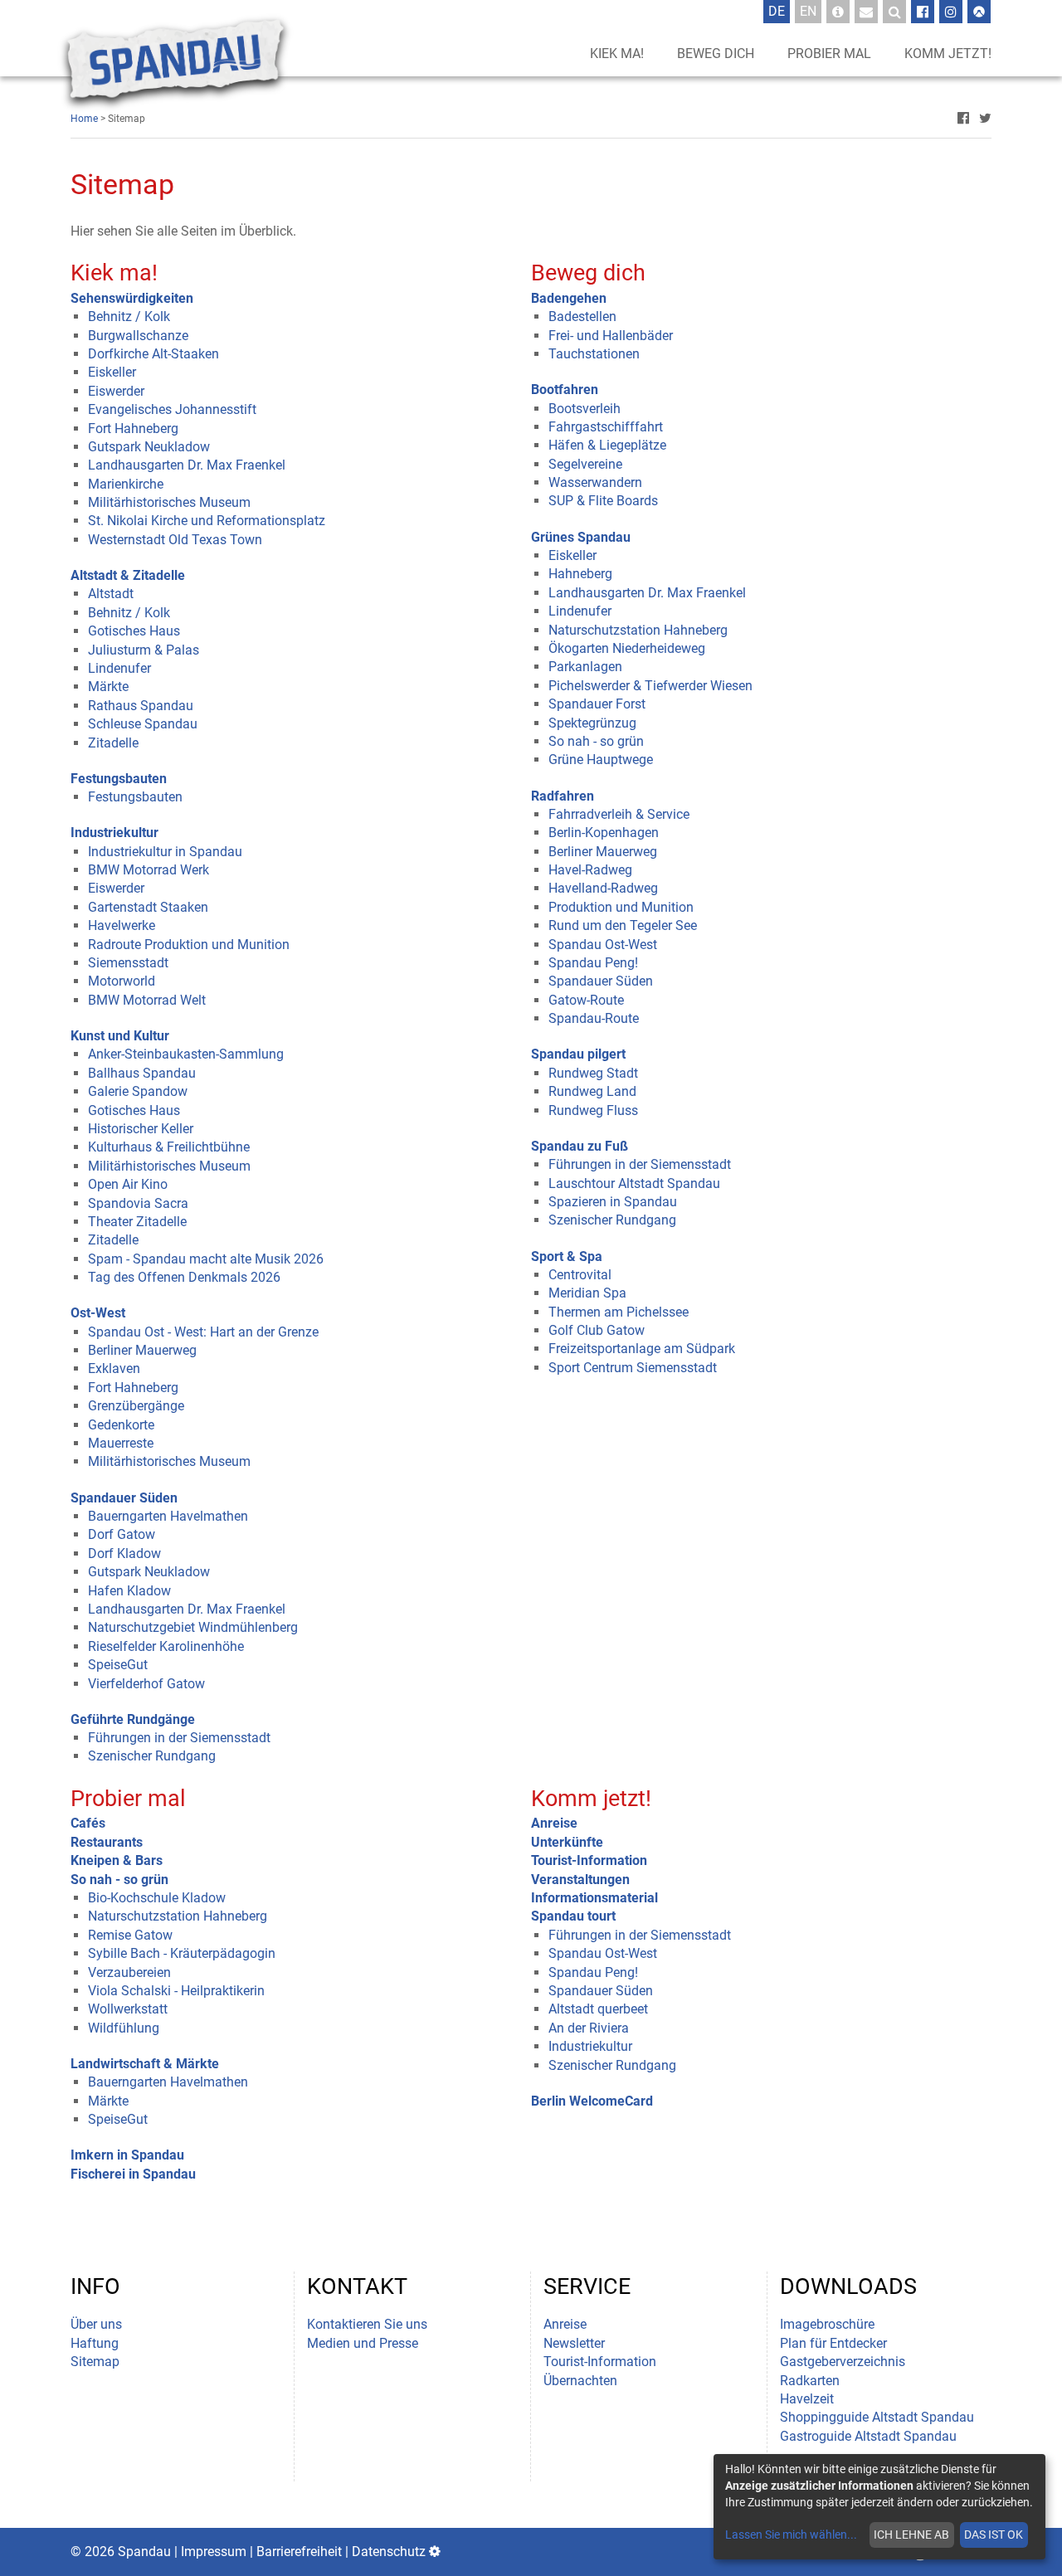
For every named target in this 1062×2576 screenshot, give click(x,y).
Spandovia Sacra (138, 1203)
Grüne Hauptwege (601, 760)
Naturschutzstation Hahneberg (638, 630)
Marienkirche (126, 484)
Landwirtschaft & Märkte (145, 2064)
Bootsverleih (585, 409)
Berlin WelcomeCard (592, 2101)
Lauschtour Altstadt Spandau (634, 1183)
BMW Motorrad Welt (147, 1000)
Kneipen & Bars (117, 1860)
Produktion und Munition (621, 907)
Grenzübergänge (136, 1406)
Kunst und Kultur (120, 1036)
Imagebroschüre (827, 2324)
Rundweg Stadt (593, 1073)
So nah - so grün (596, 741)
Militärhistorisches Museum (169, 502)
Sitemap (95, 2362)
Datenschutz (389, 2552)
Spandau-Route (594, 1018)
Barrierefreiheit (299, 2552)
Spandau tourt (573, 1916)
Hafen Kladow (129, 1591)
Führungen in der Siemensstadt (179, 1738)
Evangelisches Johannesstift (172, 409)
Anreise (554, 1823)
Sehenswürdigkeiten (132, 298)
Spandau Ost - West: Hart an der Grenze (203, 1332)
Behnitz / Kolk (129, 317)
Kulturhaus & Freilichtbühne (169, 1147)
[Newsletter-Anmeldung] (866, 12)
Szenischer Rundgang (152, 1756)
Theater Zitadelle (137, 1222)
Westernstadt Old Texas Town (175, 540)
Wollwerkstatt (128, 2009)
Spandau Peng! (593, 963)
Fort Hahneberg (133, 429)
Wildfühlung (124, 2028)
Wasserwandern (595, 482)
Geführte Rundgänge (133, 1719)
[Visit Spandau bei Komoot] (979, 12)
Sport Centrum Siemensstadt (633, 1368)
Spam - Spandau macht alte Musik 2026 (206, 1259)
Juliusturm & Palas (144, 650)
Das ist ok (994, 2535)
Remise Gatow (130, 1935)
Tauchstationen (594, 354)
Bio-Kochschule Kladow (157, 1898)
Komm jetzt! (948, 54)
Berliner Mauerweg (142, 1350)
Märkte (108, 687)
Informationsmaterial (594, 1898)
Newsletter (574, 2343)
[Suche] (894, 12)
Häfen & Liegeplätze (607, 445)
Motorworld (122, 981)
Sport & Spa (567, 1256)
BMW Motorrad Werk (149, 870)
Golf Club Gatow (597, 1330)
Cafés (88, 1823)
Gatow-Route (586, 1000)
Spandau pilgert (578, 1054)
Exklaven (114, 1368)
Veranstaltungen (580, 1880)
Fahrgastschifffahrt (606, 427)
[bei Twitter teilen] (985, 119)
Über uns (96, 2324)
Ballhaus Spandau (142, 1073)
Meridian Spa (587, 1293)
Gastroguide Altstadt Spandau (868, 2436)
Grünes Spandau (581, 537)
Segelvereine (585, 464)
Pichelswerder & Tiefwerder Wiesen (650, 686)
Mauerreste (121, 1443)
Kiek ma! (617, 54)
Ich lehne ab (911, 2535)
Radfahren (563, 796)
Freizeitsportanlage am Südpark (642, 1349)
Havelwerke (122, 925)
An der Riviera (589, 2028)
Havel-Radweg (590, 870)
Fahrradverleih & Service (619, 814)
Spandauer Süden (124, 1498)
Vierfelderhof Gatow (146, 1684)
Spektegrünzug (592, 723)
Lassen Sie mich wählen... (791, 2535)
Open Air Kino (128, 1184)
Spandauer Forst (597, 704)
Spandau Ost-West (603, 945)
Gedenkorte (121, 1425)
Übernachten (580, 2381)
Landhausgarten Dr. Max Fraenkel (187, 465)
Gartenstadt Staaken (148, 907)
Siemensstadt (128, 963)
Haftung (95, 2343)
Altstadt (111, 594)
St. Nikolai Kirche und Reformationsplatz (207, 521)
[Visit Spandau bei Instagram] (951, 12)
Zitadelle (113, 743)
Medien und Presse (363, 2343)
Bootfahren (565, 390)
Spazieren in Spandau (613, 1202)
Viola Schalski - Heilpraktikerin (176, 1991)
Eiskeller (112, 372)
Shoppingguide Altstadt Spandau (877, 2417)
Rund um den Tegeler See (623, 925)
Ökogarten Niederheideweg (627, 648)
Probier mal (829, 54)
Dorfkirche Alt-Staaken (153, 354)
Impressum (214, 2552)
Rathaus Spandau (141, 706)
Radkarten (810, 2381)
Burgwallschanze (138, 336)
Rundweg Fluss (593, 1110)
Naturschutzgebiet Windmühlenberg (193, 1627)
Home (84, 119)
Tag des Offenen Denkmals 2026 (184, 1277)
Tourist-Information (589, 1860)
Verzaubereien (129, 1972)
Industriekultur (114, 833)
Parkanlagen (585, 667)
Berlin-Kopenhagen (604, 833)
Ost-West (98, 1313)
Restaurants (107, 1842)
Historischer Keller (141, 1129)
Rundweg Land (592, 1091)
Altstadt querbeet (598, 2009)
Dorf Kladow (124, 1553)
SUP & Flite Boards (603, 501)
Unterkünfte (567, 1842)
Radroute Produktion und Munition (189, 945)
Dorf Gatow (122, 1534)
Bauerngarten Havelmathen (168, 1516)
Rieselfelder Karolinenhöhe (166, 1646)
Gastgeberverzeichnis (843, 2362)
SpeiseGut (118, 1665)
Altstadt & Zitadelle (128, 575)
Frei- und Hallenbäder (611, 336)
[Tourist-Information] (838, 12)
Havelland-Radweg (603, 888)
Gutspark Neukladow (149, 447)
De (779, 11)
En (811, 11)
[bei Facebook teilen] (963, 119)
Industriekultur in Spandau (165, 852)
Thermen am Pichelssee (619, 1312)
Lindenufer (119, 668)
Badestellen (582, 317)
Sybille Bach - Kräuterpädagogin (182, 1953)
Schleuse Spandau (143, 724)
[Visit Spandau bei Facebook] (923, 12)
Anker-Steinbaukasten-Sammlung (186, 1054)
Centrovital (580, 1275)
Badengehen (569, 298)
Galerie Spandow (138, 1091)
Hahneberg (580, 574)
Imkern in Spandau (127, 2155)
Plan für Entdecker (833, 2343)
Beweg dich (716, 54)
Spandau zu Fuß (580, 1146)
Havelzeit (807, 2399)
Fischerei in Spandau (133, 2174)
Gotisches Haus (134, 631)
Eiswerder (116, 391)
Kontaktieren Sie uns (367, 2324)
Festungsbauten (119, 779)
